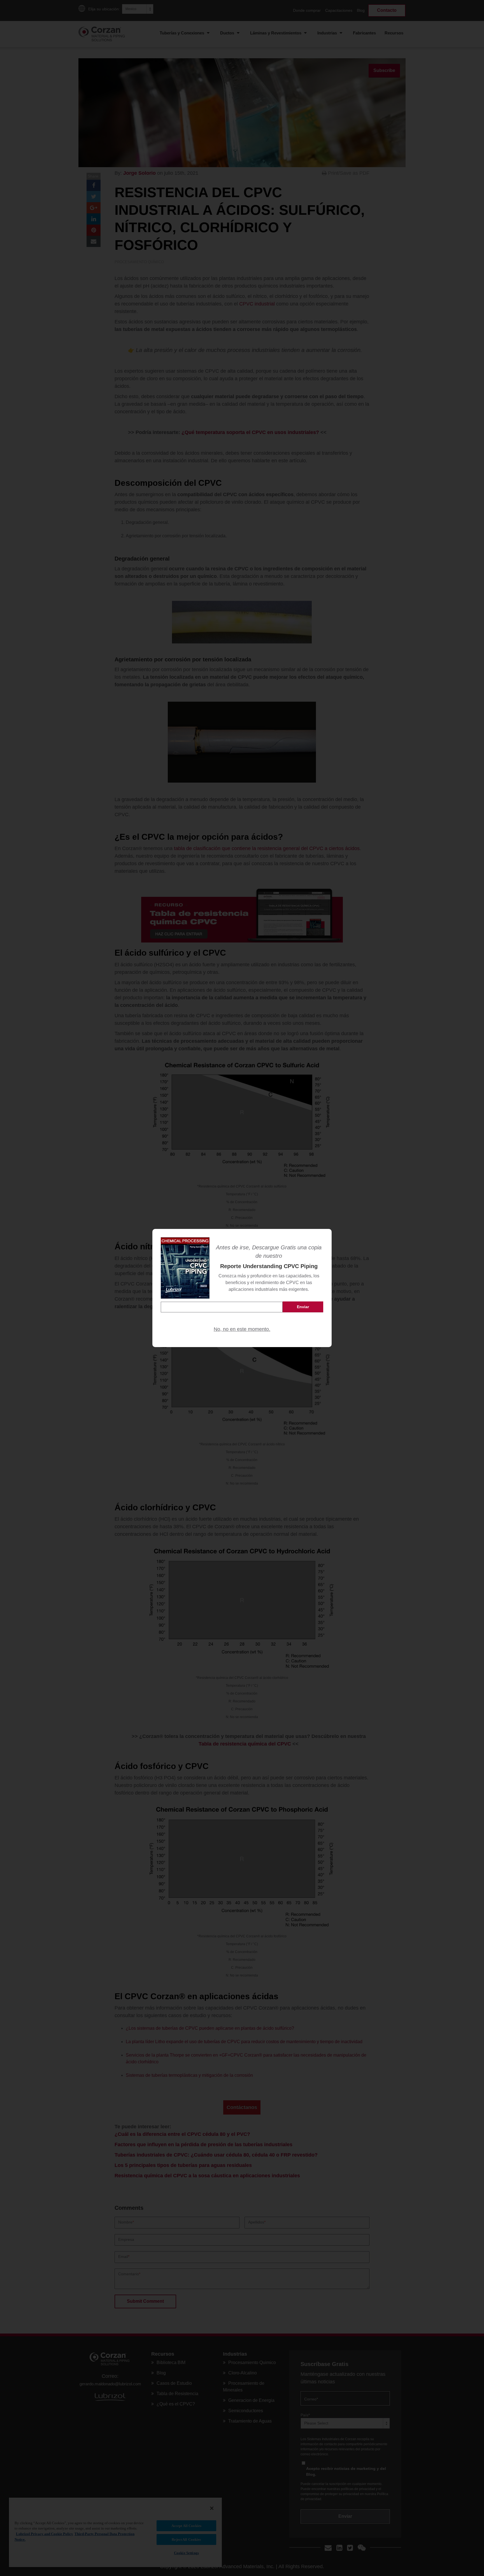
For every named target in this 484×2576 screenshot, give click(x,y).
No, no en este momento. (242, 1329)
